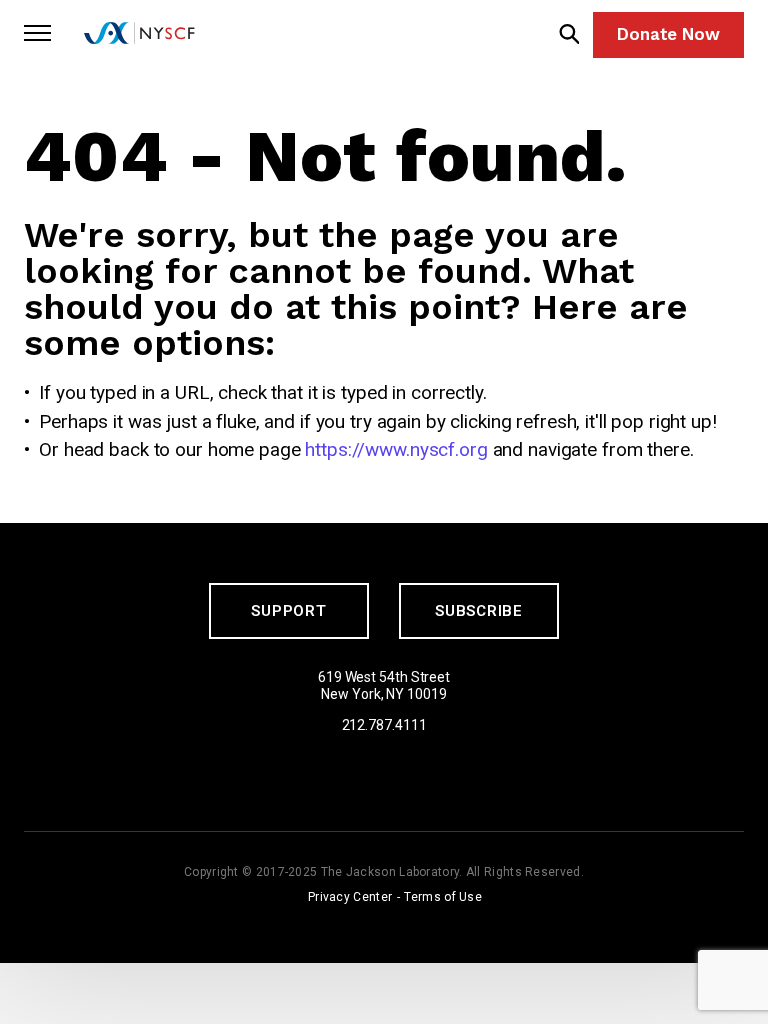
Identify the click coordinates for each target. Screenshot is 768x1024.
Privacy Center (350, 897)
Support (288, 611)
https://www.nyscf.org (396, 449)
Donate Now (668, 34)
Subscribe (479, 611)
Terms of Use (443, 897)
